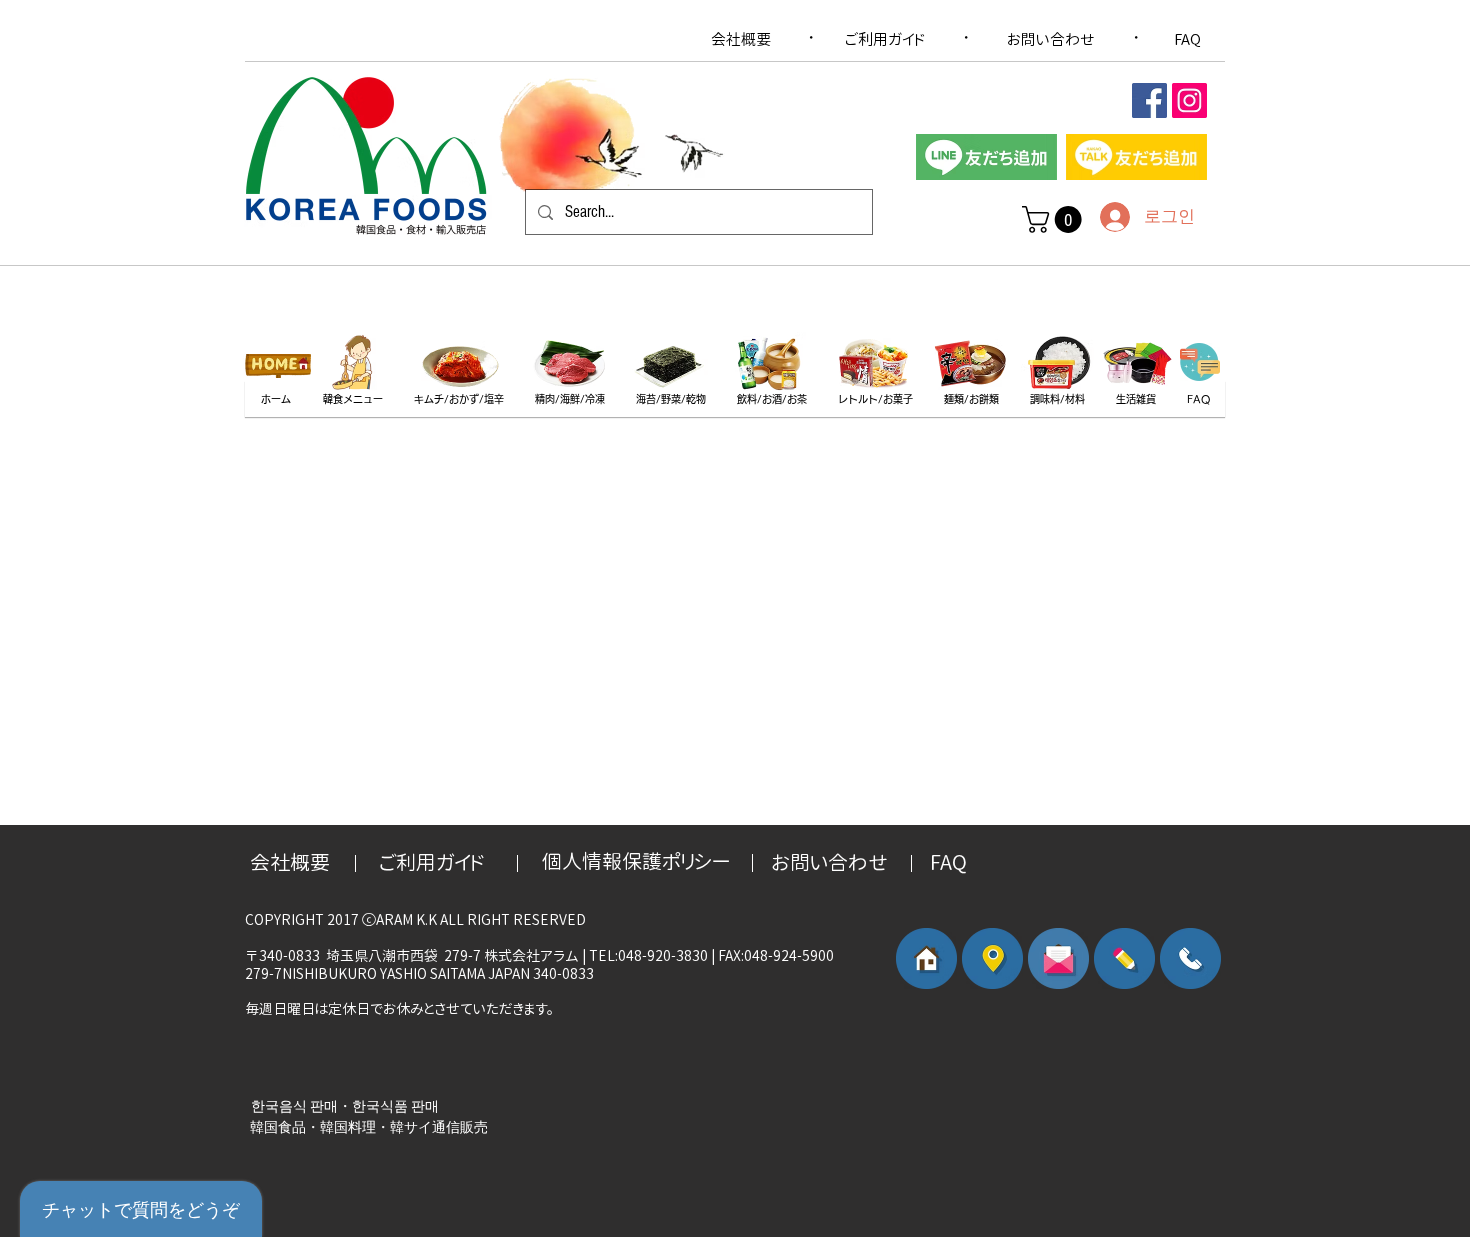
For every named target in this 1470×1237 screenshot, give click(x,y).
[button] (1055, 219)
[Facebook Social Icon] (1149, 100)
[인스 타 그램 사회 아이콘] (1189, 100)
